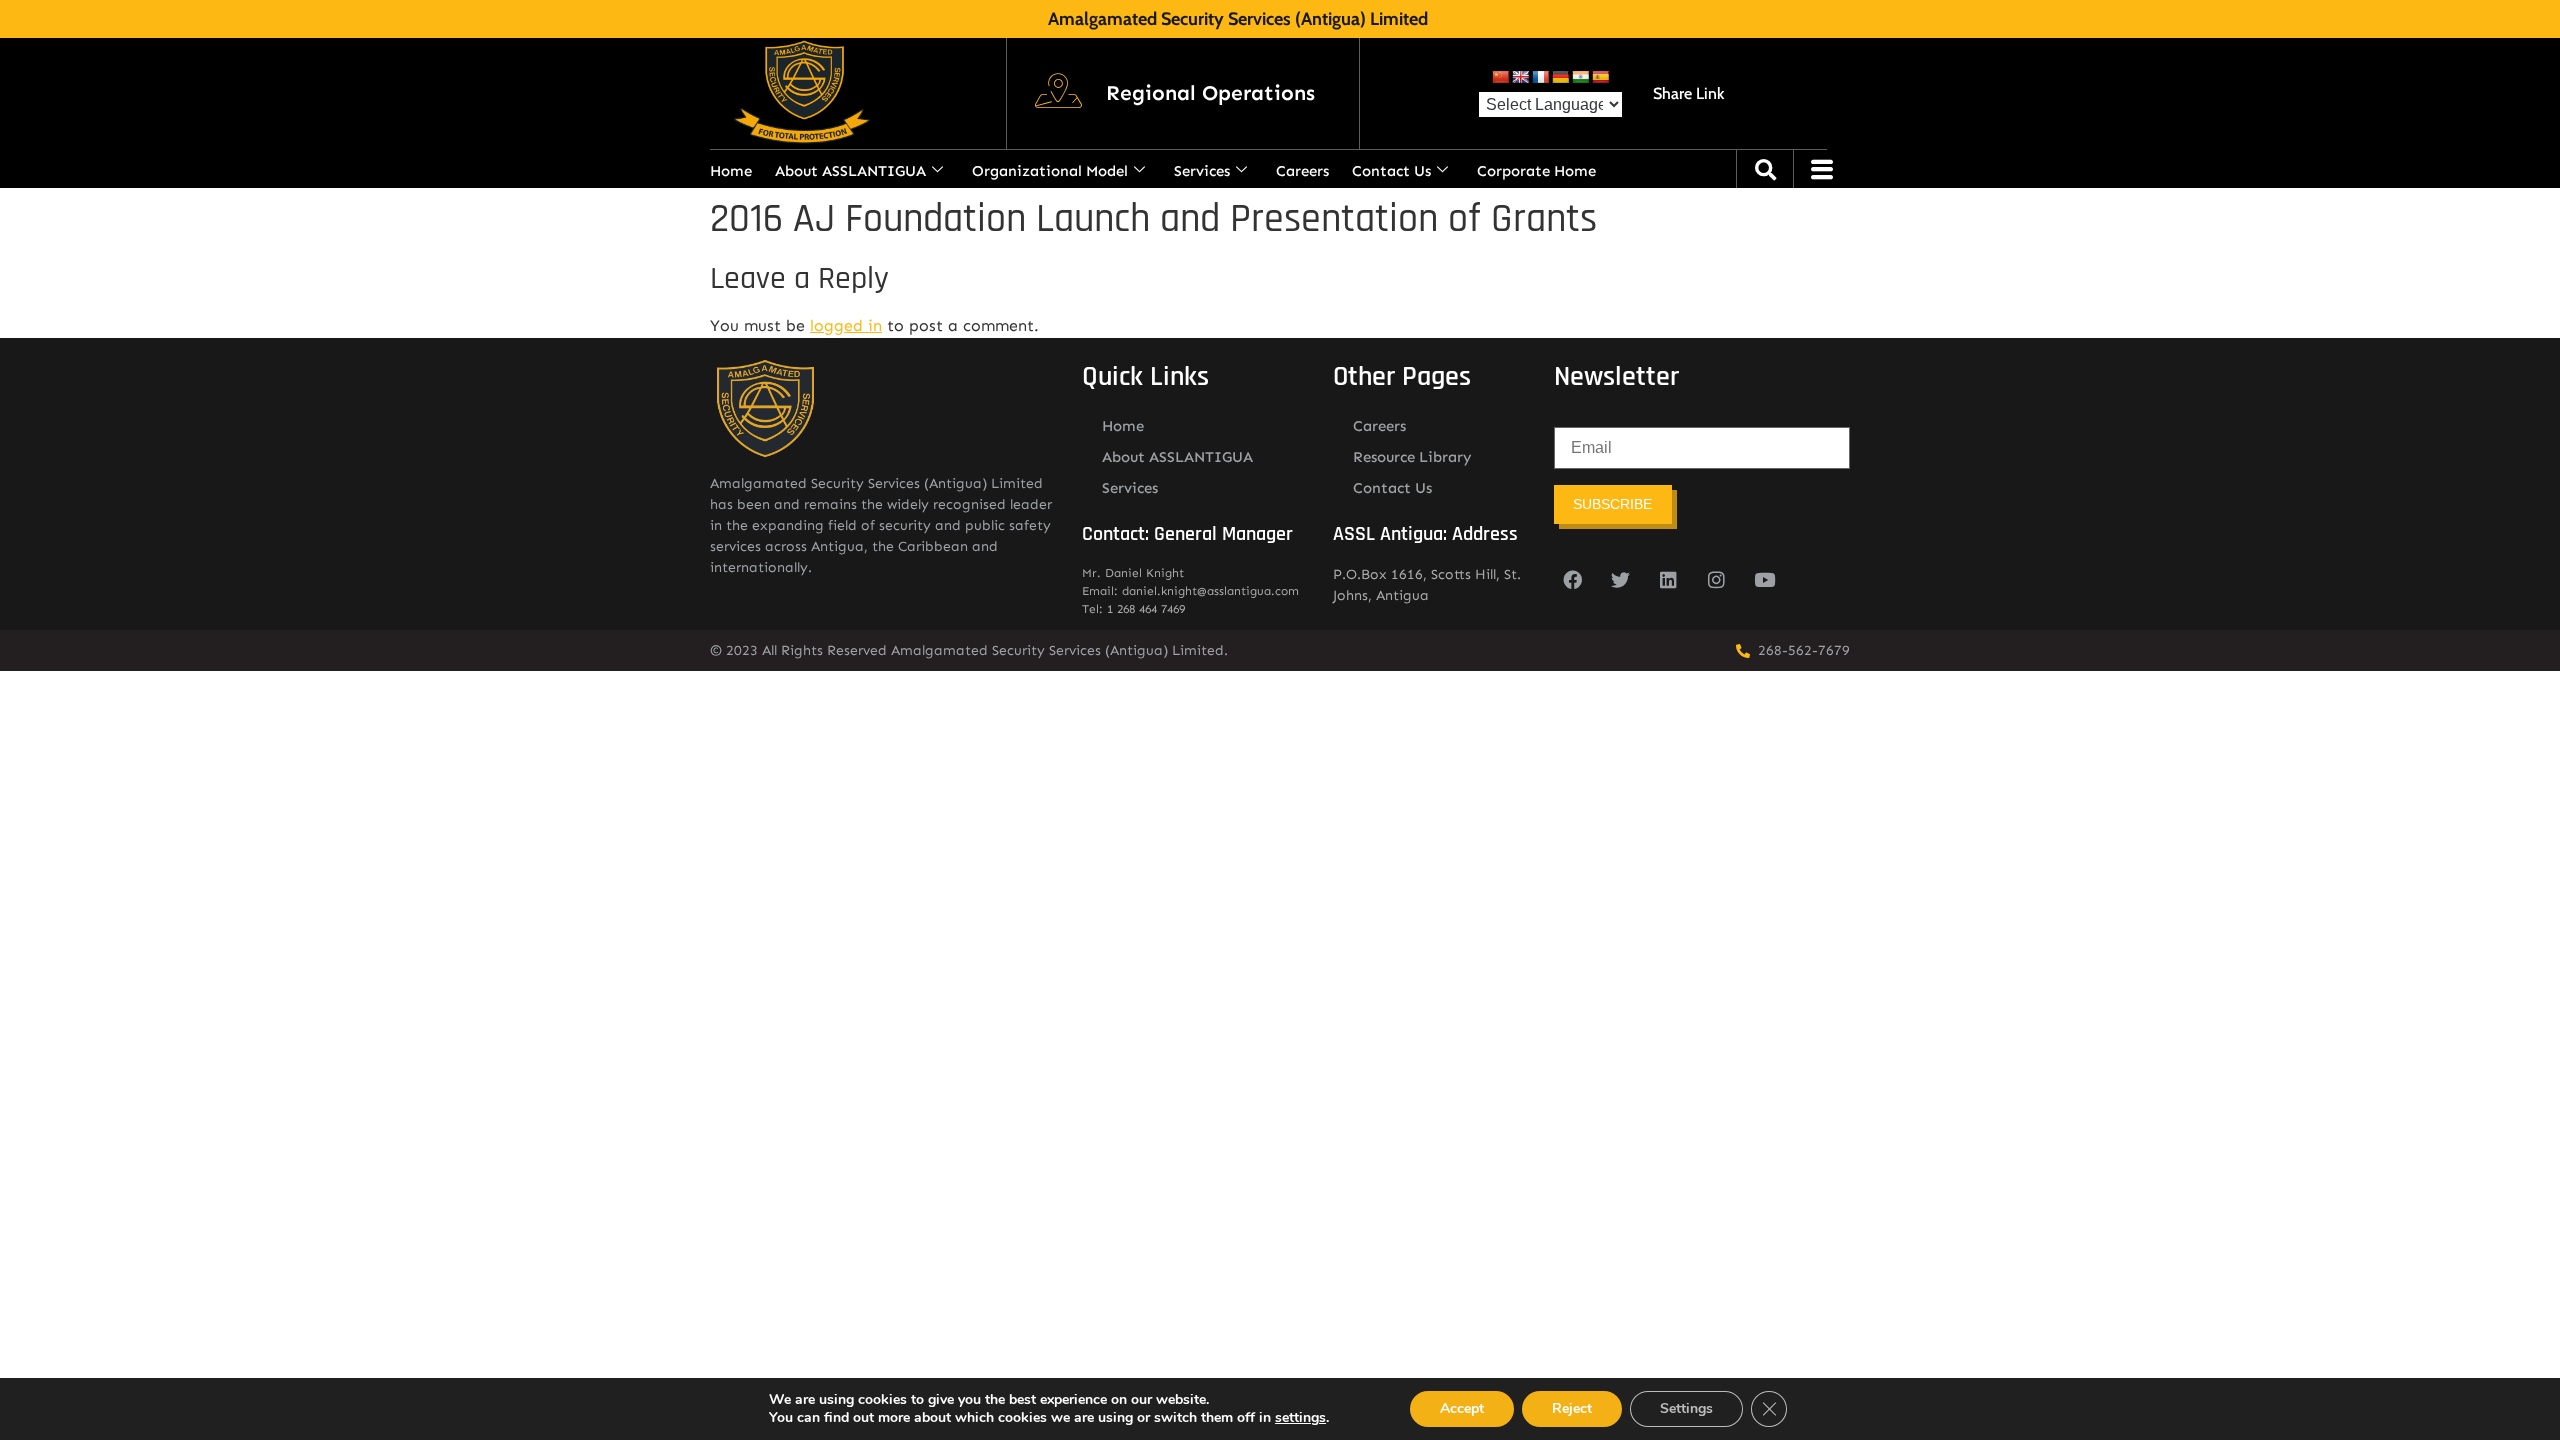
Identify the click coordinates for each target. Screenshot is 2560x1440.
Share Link (1688, 93)
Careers (1302, 171)
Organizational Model (1050, 171)
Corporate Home (1536, 171)
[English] (1520, 77)
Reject (1572, 1408)
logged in (846, 325)
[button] (1210, 94)
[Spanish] (1600, 77)
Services (1202, 171)
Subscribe (1612, 504)
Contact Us (1391, 171)
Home (731, 171)
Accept (1462, 1408)
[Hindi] (1580, 77)
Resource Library (1412, 457)
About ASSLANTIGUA (850, 171)
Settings (1686, 1408)
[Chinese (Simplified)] (1500, 77)
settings (1300, 1418)
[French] (1540, 77)
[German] (1560, 77)
